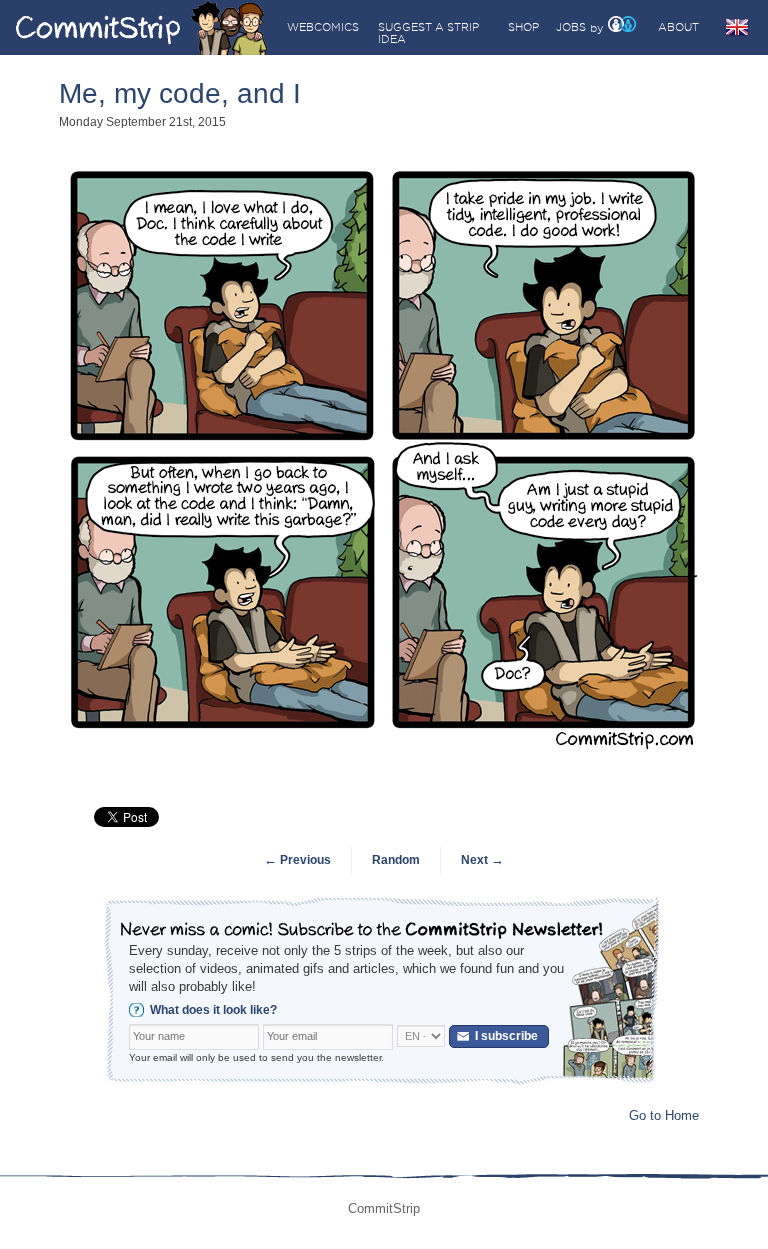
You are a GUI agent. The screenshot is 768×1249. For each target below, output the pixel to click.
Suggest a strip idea (428, 33)
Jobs (571, 27)
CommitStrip (142, 27)
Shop (523, 27)
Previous (297, 860)
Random (396, 860)
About (678, 27)
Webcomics (323, 27)
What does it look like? (213, 1010)
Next (482, 860)
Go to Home (664, 1115)
